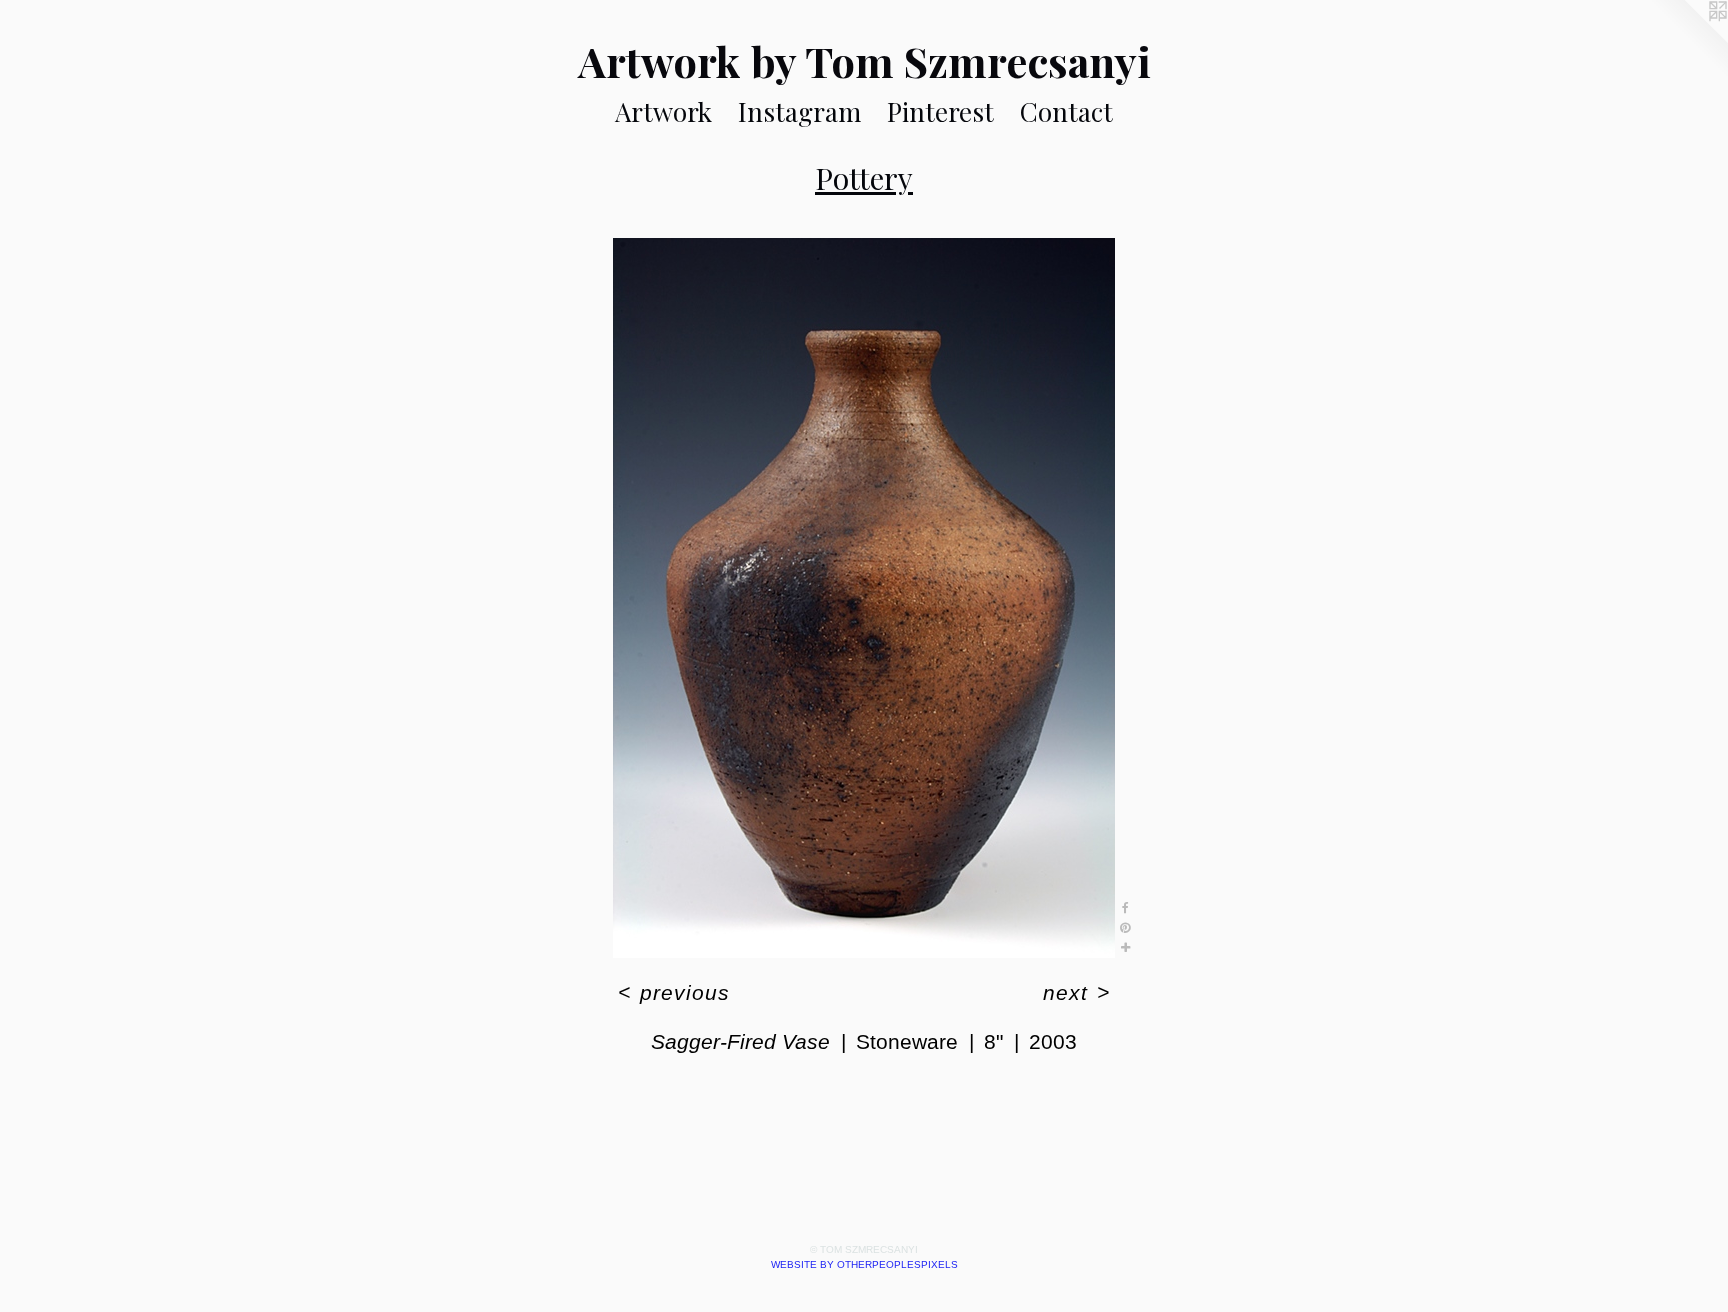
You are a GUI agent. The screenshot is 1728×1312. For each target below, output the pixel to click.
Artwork (663, 111)
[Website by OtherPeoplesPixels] (1688, 40)
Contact (1066, 111)
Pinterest (940, 111)
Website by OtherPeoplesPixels (864, 1264)
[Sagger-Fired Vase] (864, 598)
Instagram (799, 111)
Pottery (864, 178)
